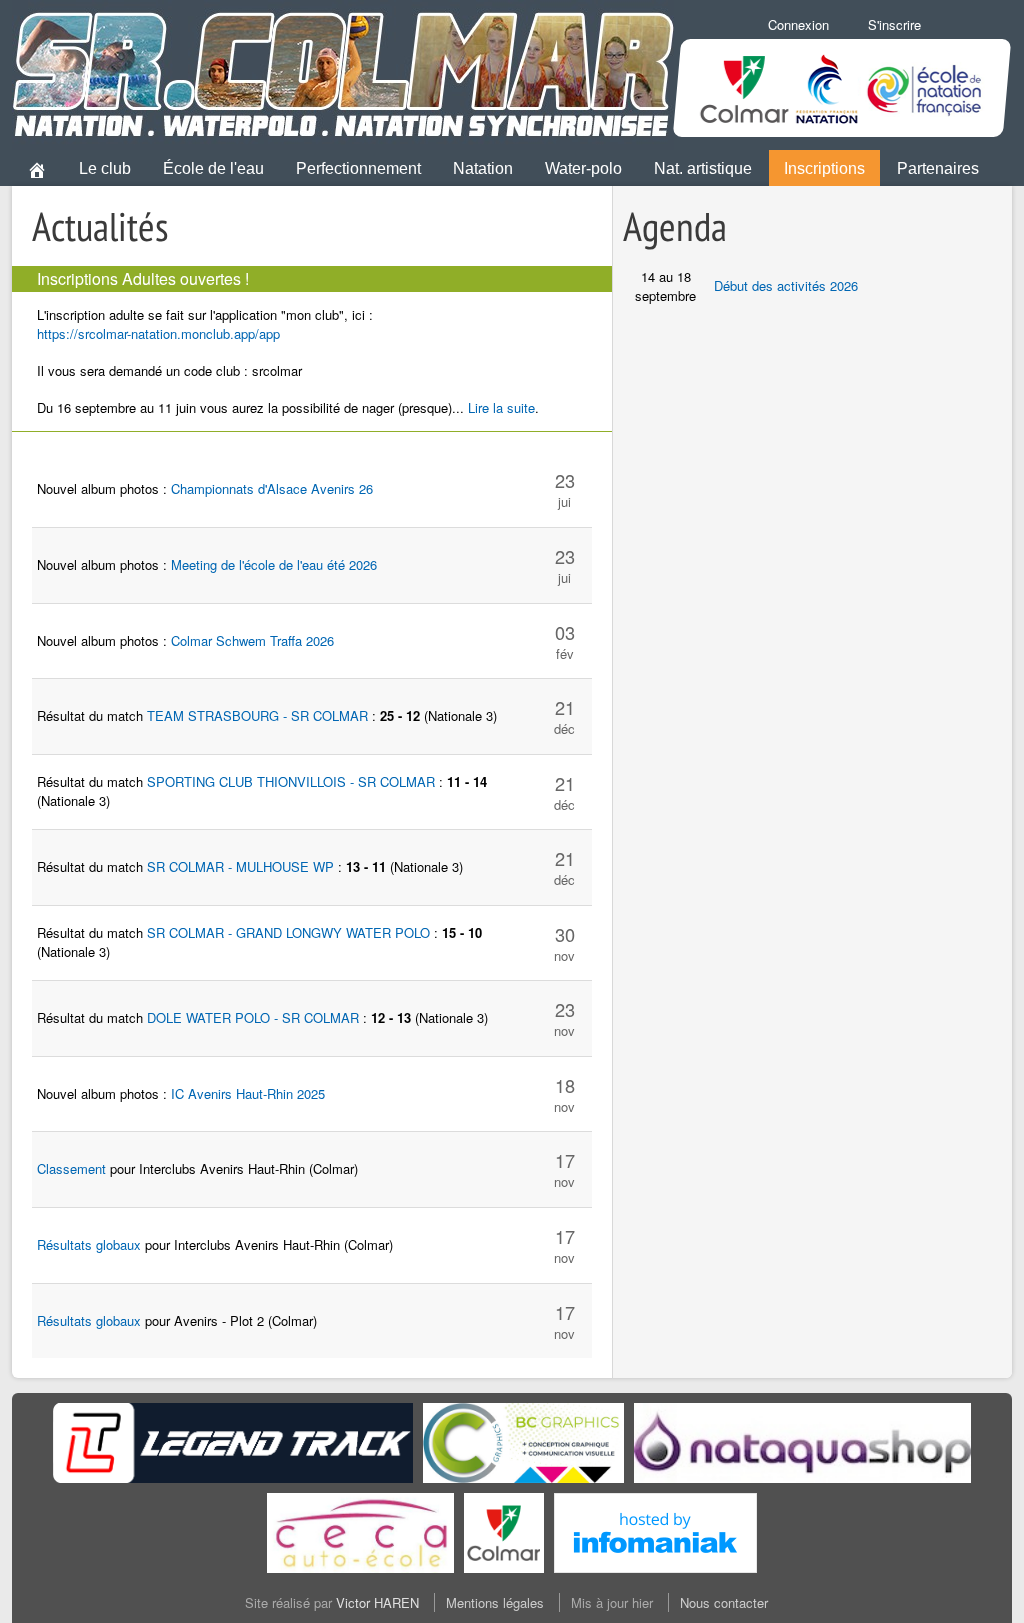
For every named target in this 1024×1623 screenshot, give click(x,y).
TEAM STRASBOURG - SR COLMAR (257, 715)
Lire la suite (501, 407)
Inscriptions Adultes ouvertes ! (143, 278)
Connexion (798, 24)
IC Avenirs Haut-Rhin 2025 (248, 1093)
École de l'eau (213, 168)
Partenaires (938, 168)
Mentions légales (495, 1602)
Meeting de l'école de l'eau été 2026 (274, 564)
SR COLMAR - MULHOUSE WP (240, 866)
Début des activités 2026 (786, 285)
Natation (483, 168)
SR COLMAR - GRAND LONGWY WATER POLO (288, 932)
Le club (105, 168)
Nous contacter (724, 1602)
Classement (71, 1168)
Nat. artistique (703, 168)
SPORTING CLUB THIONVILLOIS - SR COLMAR (291, 781)
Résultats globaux (89, 1244)
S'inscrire (894, 24)
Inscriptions (824, 168)
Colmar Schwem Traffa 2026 (252, 640)
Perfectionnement (358, 168)
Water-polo (583, 168)
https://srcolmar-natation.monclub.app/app (158, 333)
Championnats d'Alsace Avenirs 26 (272, 488)
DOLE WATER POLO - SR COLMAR (253, 1017)
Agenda (675, 226)
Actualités (100, 226)
